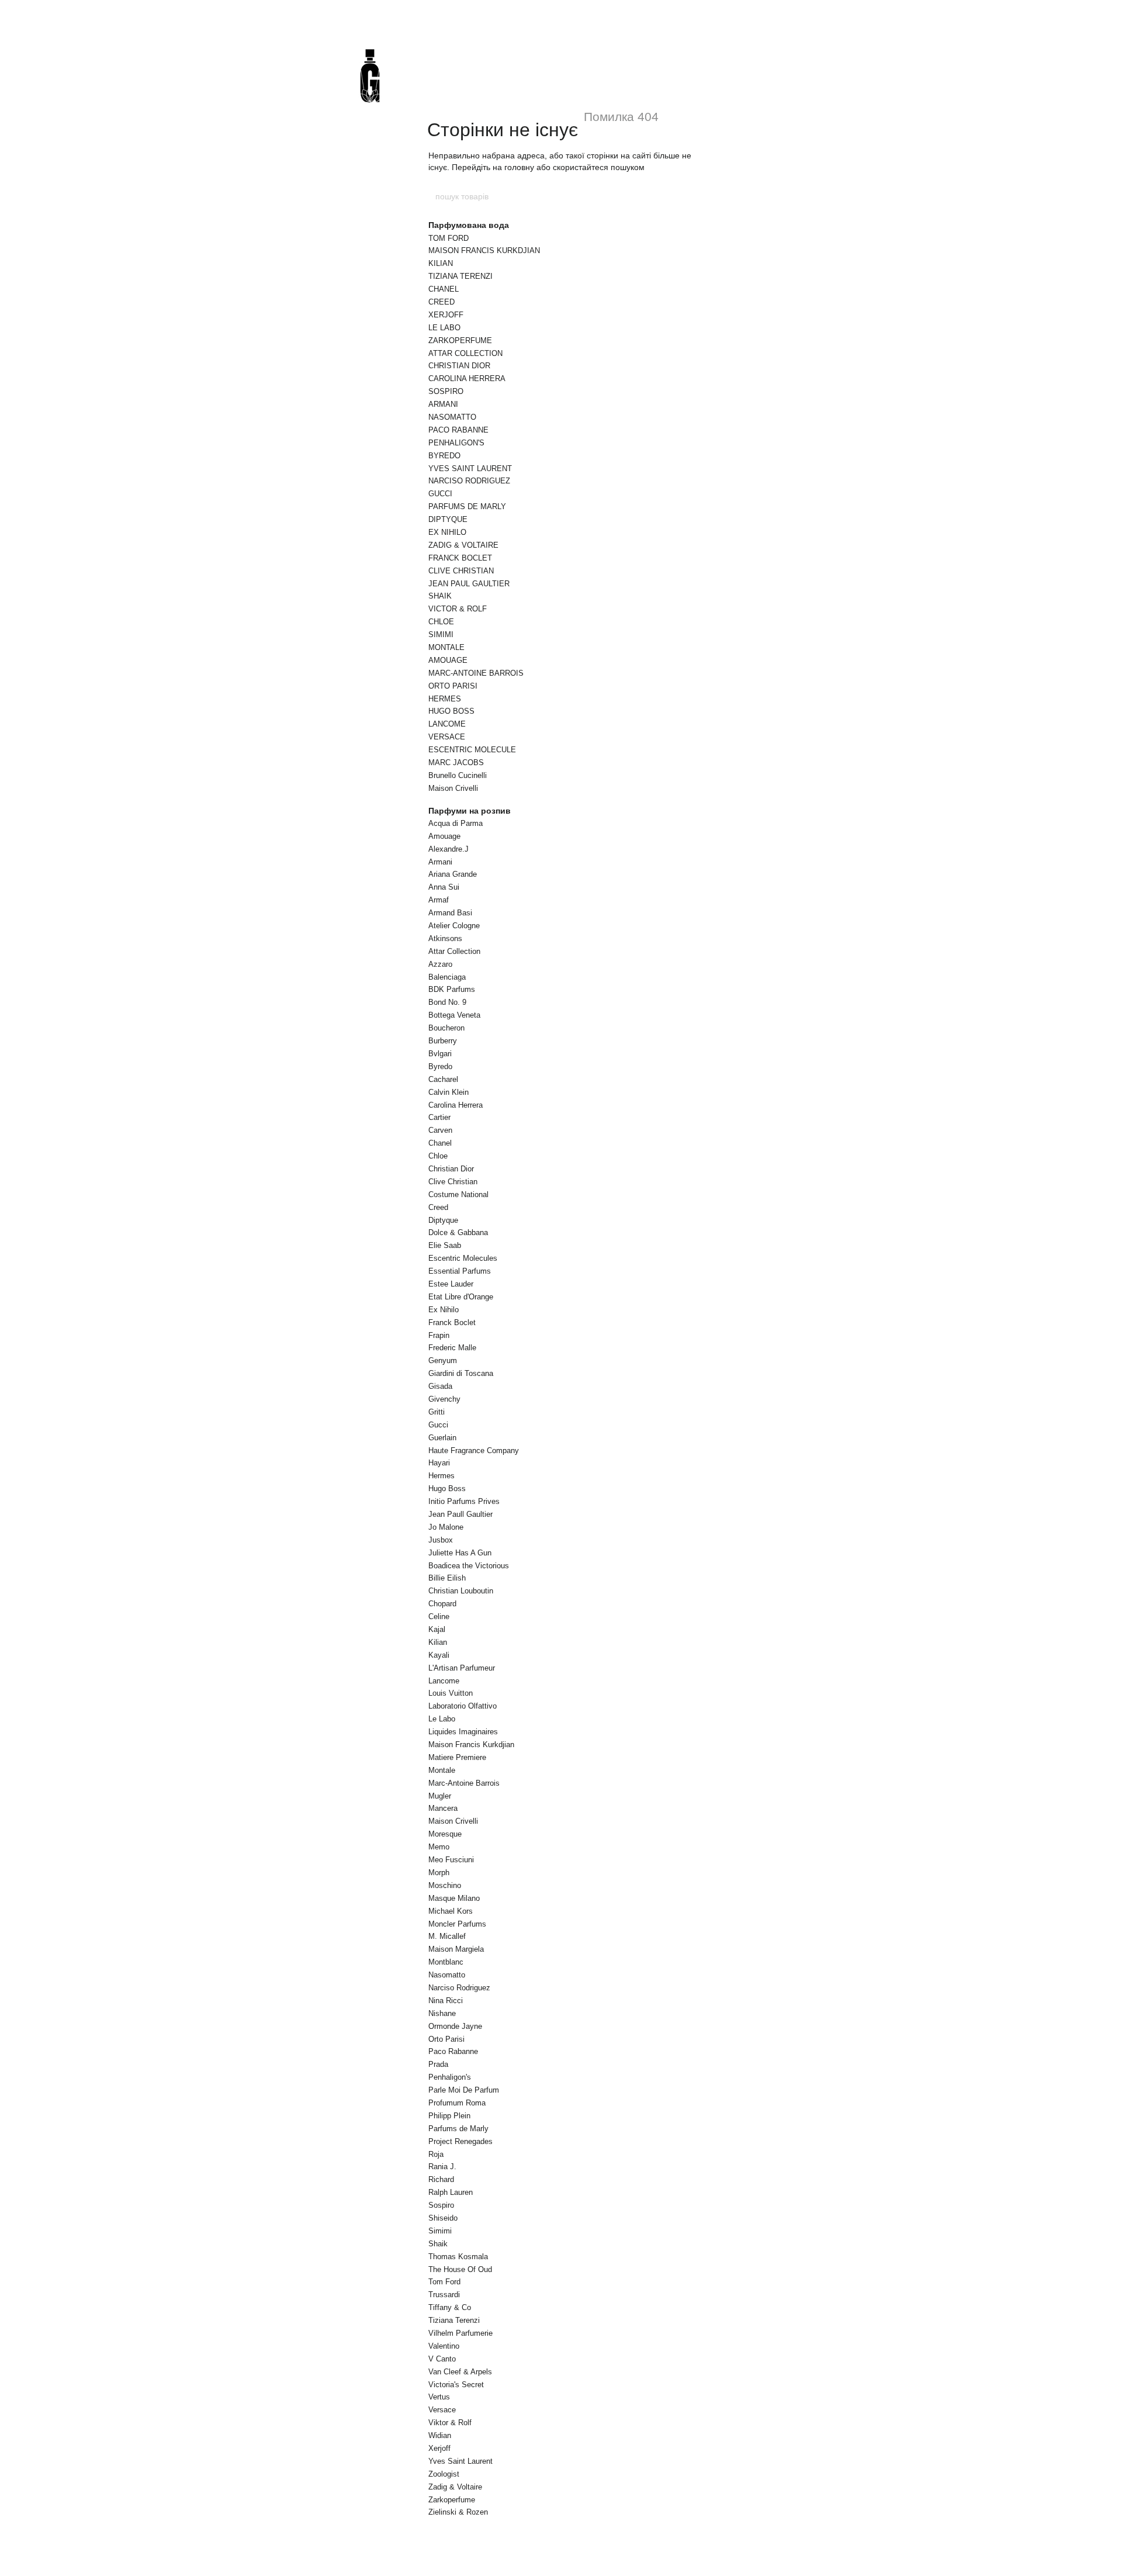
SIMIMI (441, 635)
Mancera (443, 1808)
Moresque (445, 1834)
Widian (440, 2435)
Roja (436, 2154)
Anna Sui (444, 887)
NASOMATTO (452, 417)
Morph (439, 1873)
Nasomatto (447, 1975)
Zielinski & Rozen (458, 2512)
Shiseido (443, 2218)
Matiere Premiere (457, 1757)
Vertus (439, 2397)
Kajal (437, 1629)
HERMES (445, 699)
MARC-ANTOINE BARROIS (476, 673)
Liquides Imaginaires (463, 1732)
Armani (440, 862)
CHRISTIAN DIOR (459, 366)
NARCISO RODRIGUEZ (469, 481)
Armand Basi (450, 913)
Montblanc (446, 1962)
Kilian (438, 1642)
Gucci (438, 1425)
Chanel (440, 1143)
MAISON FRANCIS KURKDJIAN (484, 250)
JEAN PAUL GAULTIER (469, 584)
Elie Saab (445, 1245)
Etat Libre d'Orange (461, 1297)
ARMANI (443, 404)
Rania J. (442, 2167)
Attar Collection (454, 951)
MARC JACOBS (456, 763)
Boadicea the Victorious (469, 1566)
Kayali (439, 1655)
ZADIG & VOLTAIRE (463, 545)
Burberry (443, 1041)
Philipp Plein (449, 2116)
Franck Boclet (452, 1322)
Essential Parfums (460, 1271)
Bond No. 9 (447, 1002)
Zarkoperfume (452, 2500)
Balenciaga (447, 977)
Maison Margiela (456, 1949)
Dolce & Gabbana (458, 1232)
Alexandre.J (449, 849)
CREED (441, 302)
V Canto (442, 2359)
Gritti (437, 1412)
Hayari (439, 1463)
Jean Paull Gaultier (460, 1514)
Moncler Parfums (457, 1924)
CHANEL (444, 289)
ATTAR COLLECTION (465, 353)
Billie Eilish (447, 1578)
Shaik (438, 2244)
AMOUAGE (448, 660)
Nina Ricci (446, 2001)
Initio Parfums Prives (464, 1501)
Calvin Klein (449, 1092)
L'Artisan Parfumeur (462, 1668)
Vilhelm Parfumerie (460, 2333)
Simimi (440, 2231)
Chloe (438, 1156)
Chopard (442, 1604)
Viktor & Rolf (450, 2423)
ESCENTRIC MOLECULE (472, 750)
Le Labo (442, 1719)
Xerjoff (439, 2448)
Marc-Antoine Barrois (464, 1783)
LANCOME (447, 724)
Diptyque (443, 1220)
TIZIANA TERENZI (460, 276)
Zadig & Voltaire (455, 2487)
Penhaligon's (450, 2077)
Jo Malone (446, 1527)
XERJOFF (446, 315)
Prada (438, 2064)
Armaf (439, 900)
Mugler (440, 1796)
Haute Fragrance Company (474, 1450)
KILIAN (441, 263)
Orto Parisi (446, 2039)
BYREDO (444, 456)
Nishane (442, 2013)
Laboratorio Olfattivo (463, 1706)
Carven (440, 1130)
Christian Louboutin (461, 1591)
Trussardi (444, 2295)
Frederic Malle (452, 1348)
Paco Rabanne (453, 2051)
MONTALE (446, 647)
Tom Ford (444, 2282)
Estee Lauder (451, 1284)
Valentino (444, 2346)
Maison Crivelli (453, 788)
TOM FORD (449, 238)
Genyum (443, 1360)
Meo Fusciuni (451, 1860)
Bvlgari (440, 1054)
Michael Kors (451, 1911)
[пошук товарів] (688, 196)
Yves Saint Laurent (460, 2461)
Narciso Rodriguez (459, 1988)
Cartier (439, 1117)
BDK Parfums (452, 989)
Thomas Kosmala (458, 2257)
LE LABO (444, 328)
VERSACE (447, 737)
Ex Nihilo (444, 1310)
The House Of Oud (460, 2269)
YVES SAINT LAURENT (470, 468)
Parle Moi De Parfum (464, 2090)
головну (519, 167)
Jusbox (441, 1540)
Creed (438, 1207)
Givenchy (444, 1399)
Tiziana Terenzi (454, 2320)
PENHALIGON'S (456, 443)
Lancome (444, 1681)
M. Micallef (447, 1936)
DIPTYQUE (448, 519)
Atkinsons (445, 938)
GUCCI (440, 494)
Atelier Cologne (454, 926)
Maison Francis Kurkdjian (471, 1745)
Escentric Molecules (463, 1258)
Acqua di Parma (456, 823)
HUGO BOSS (451, 711)
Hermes (441, 1476)
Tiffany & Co (450, 2307)
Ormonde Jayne (455, 2026)
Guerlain (442, 1438)
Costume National (458, 1194)
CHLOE (441, 622)
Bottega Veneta (454, 1015)
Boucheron (446, 1028)
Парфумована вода (469, 225)
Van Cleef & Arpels (460, 2372)
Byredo (440, 1066)
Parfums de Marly (458, 2129)
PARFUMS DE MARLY (467, 506)
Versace (442, 2410)
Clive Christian (453, 1182)
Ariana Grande (453, 874)
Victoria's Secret (456, 2385)
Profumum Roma (457, 2103)
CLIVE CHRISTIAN (461, 571)
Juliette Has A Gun (460, 1553)
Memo (439, 1847)
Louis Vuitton (451, 1693)
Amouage (444, 836)
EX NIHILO (447, 532)
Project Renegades (460, 2141)
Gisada (440, 1386)
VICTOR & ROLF (458, 609)
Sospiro (441, 2205)
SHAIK (440, 596)
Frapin (439, 1335)
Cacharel (443, 1079)
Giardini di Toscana (461, 1373)
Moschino (445, 1885)
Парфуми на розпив (470, 811)
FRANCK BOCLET (460, 558)
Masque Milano (454, 1898)
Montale (442, 1770)
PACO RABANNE (458, 430)
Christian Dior (451, 1169)
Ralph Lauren (451, 2192)
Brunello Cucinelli (458, 775)
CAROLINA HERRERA (467, 378)
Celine (439, 1617)
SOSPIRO (446, 391)
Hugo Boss (447, 1488)
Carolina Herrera (456, 1105)
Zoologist (444, 2474)
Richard (441, 2179)
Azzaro (440, 964)
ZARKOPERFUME (460, 340)
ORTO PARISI (453, 686)
